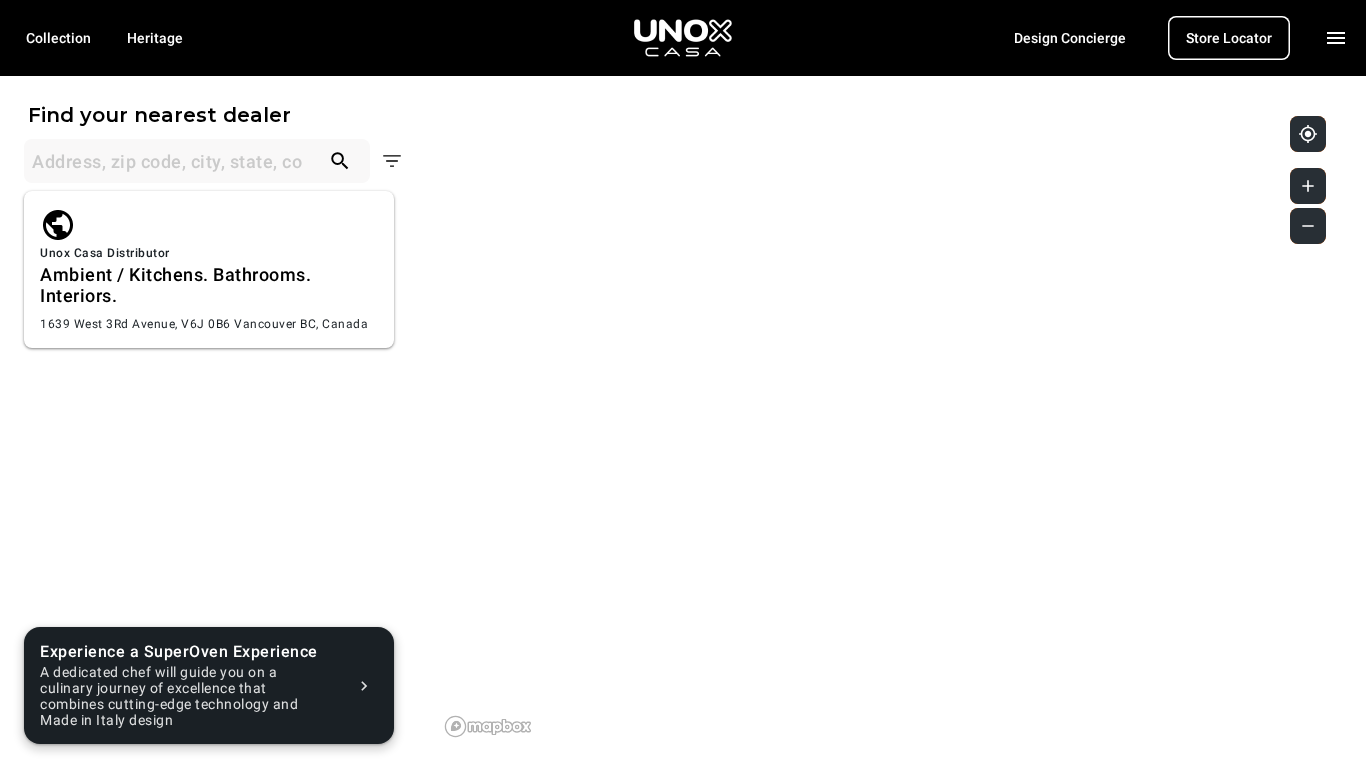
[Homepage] (683, 38)
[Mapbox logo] (488, 726)
